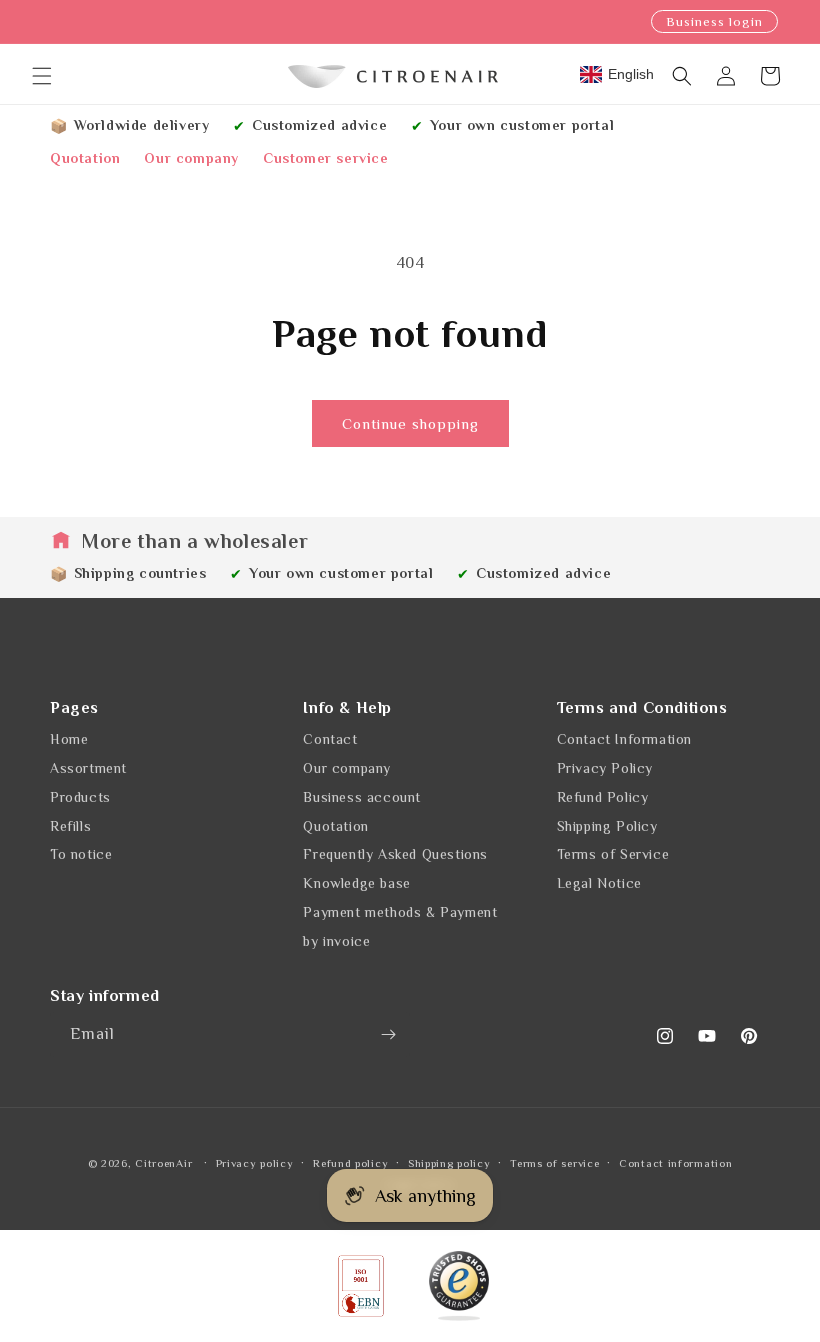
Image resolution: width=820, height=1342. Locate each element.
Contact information (675, 1163)
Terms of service (554, 1163)
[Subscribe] (388, 1034)
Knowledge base (356, 883)
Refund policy (350, 1163)
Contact (330, 739)
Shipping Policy (607, 826)
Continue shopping (410, 423)
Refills (70, 826)
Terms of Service (613, 854)
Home (69, 739)
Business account (362, 797)
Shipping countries (140, 573)
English (631, 74)
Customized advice (319, 125)
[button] (42, 76)
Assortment (88, 768)
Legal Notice (599, 883)
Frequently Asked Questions (395, 854)
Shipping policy (449, 1163)
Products (80, 797)
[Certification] (459, 1286)
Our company (191, 158)
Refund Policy (603, 797)
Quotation (85, 158)
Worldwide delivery (142, 125)
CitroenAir (163, 1163)
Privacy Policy (605, 768)
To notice (81, 854)
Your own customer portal (522, 125)
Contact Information (624, 739)
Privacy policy (255, 1163)
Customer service (326, 158)
